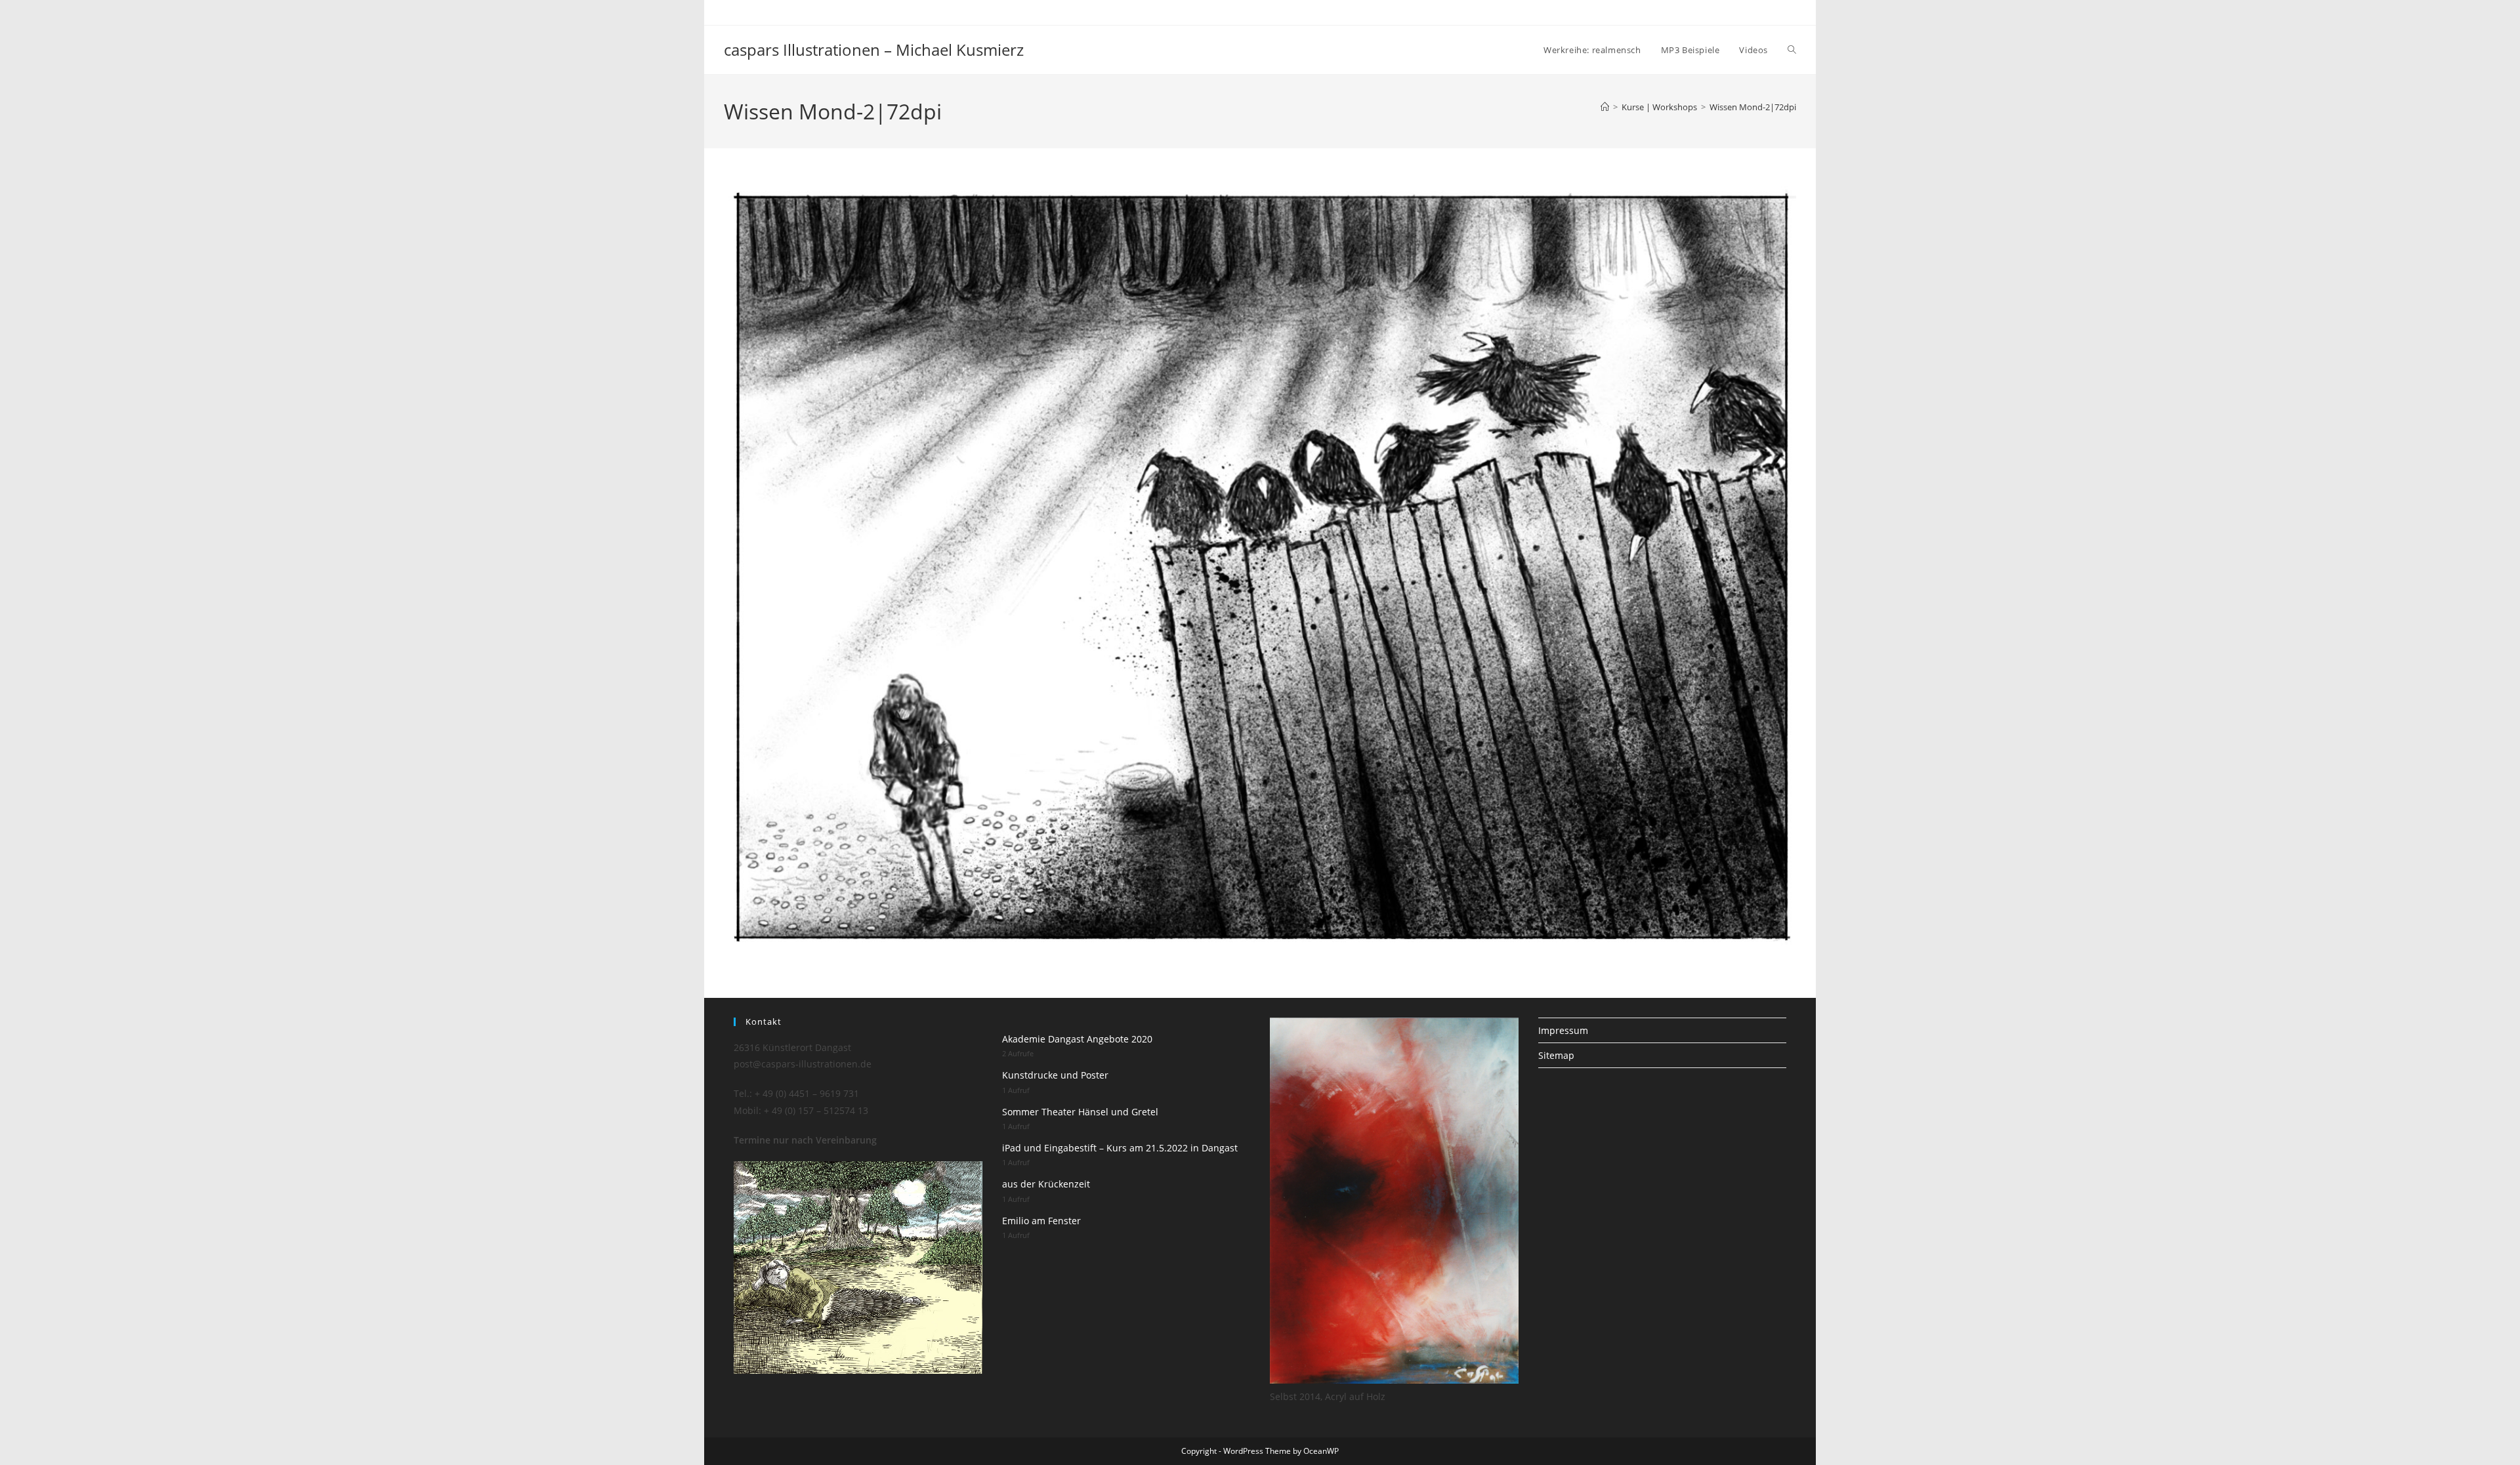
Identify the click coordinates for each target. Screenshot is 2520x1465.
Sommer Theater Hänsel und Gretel (1080, 1112)
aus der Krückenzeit (1046, 1184)
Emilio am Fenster (1041, 1221)
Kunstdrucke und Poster (1055, 1075)
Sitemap (1556, 1055)
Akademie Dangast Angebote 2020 (1077, 1039)
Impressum (1563, 1030)
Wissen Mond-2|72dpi (1753, 107)
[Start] (1605, 107)
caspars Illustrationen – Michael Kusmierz (874, 50)
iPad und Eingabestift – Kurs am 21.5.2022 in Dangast (1120, 1148)
